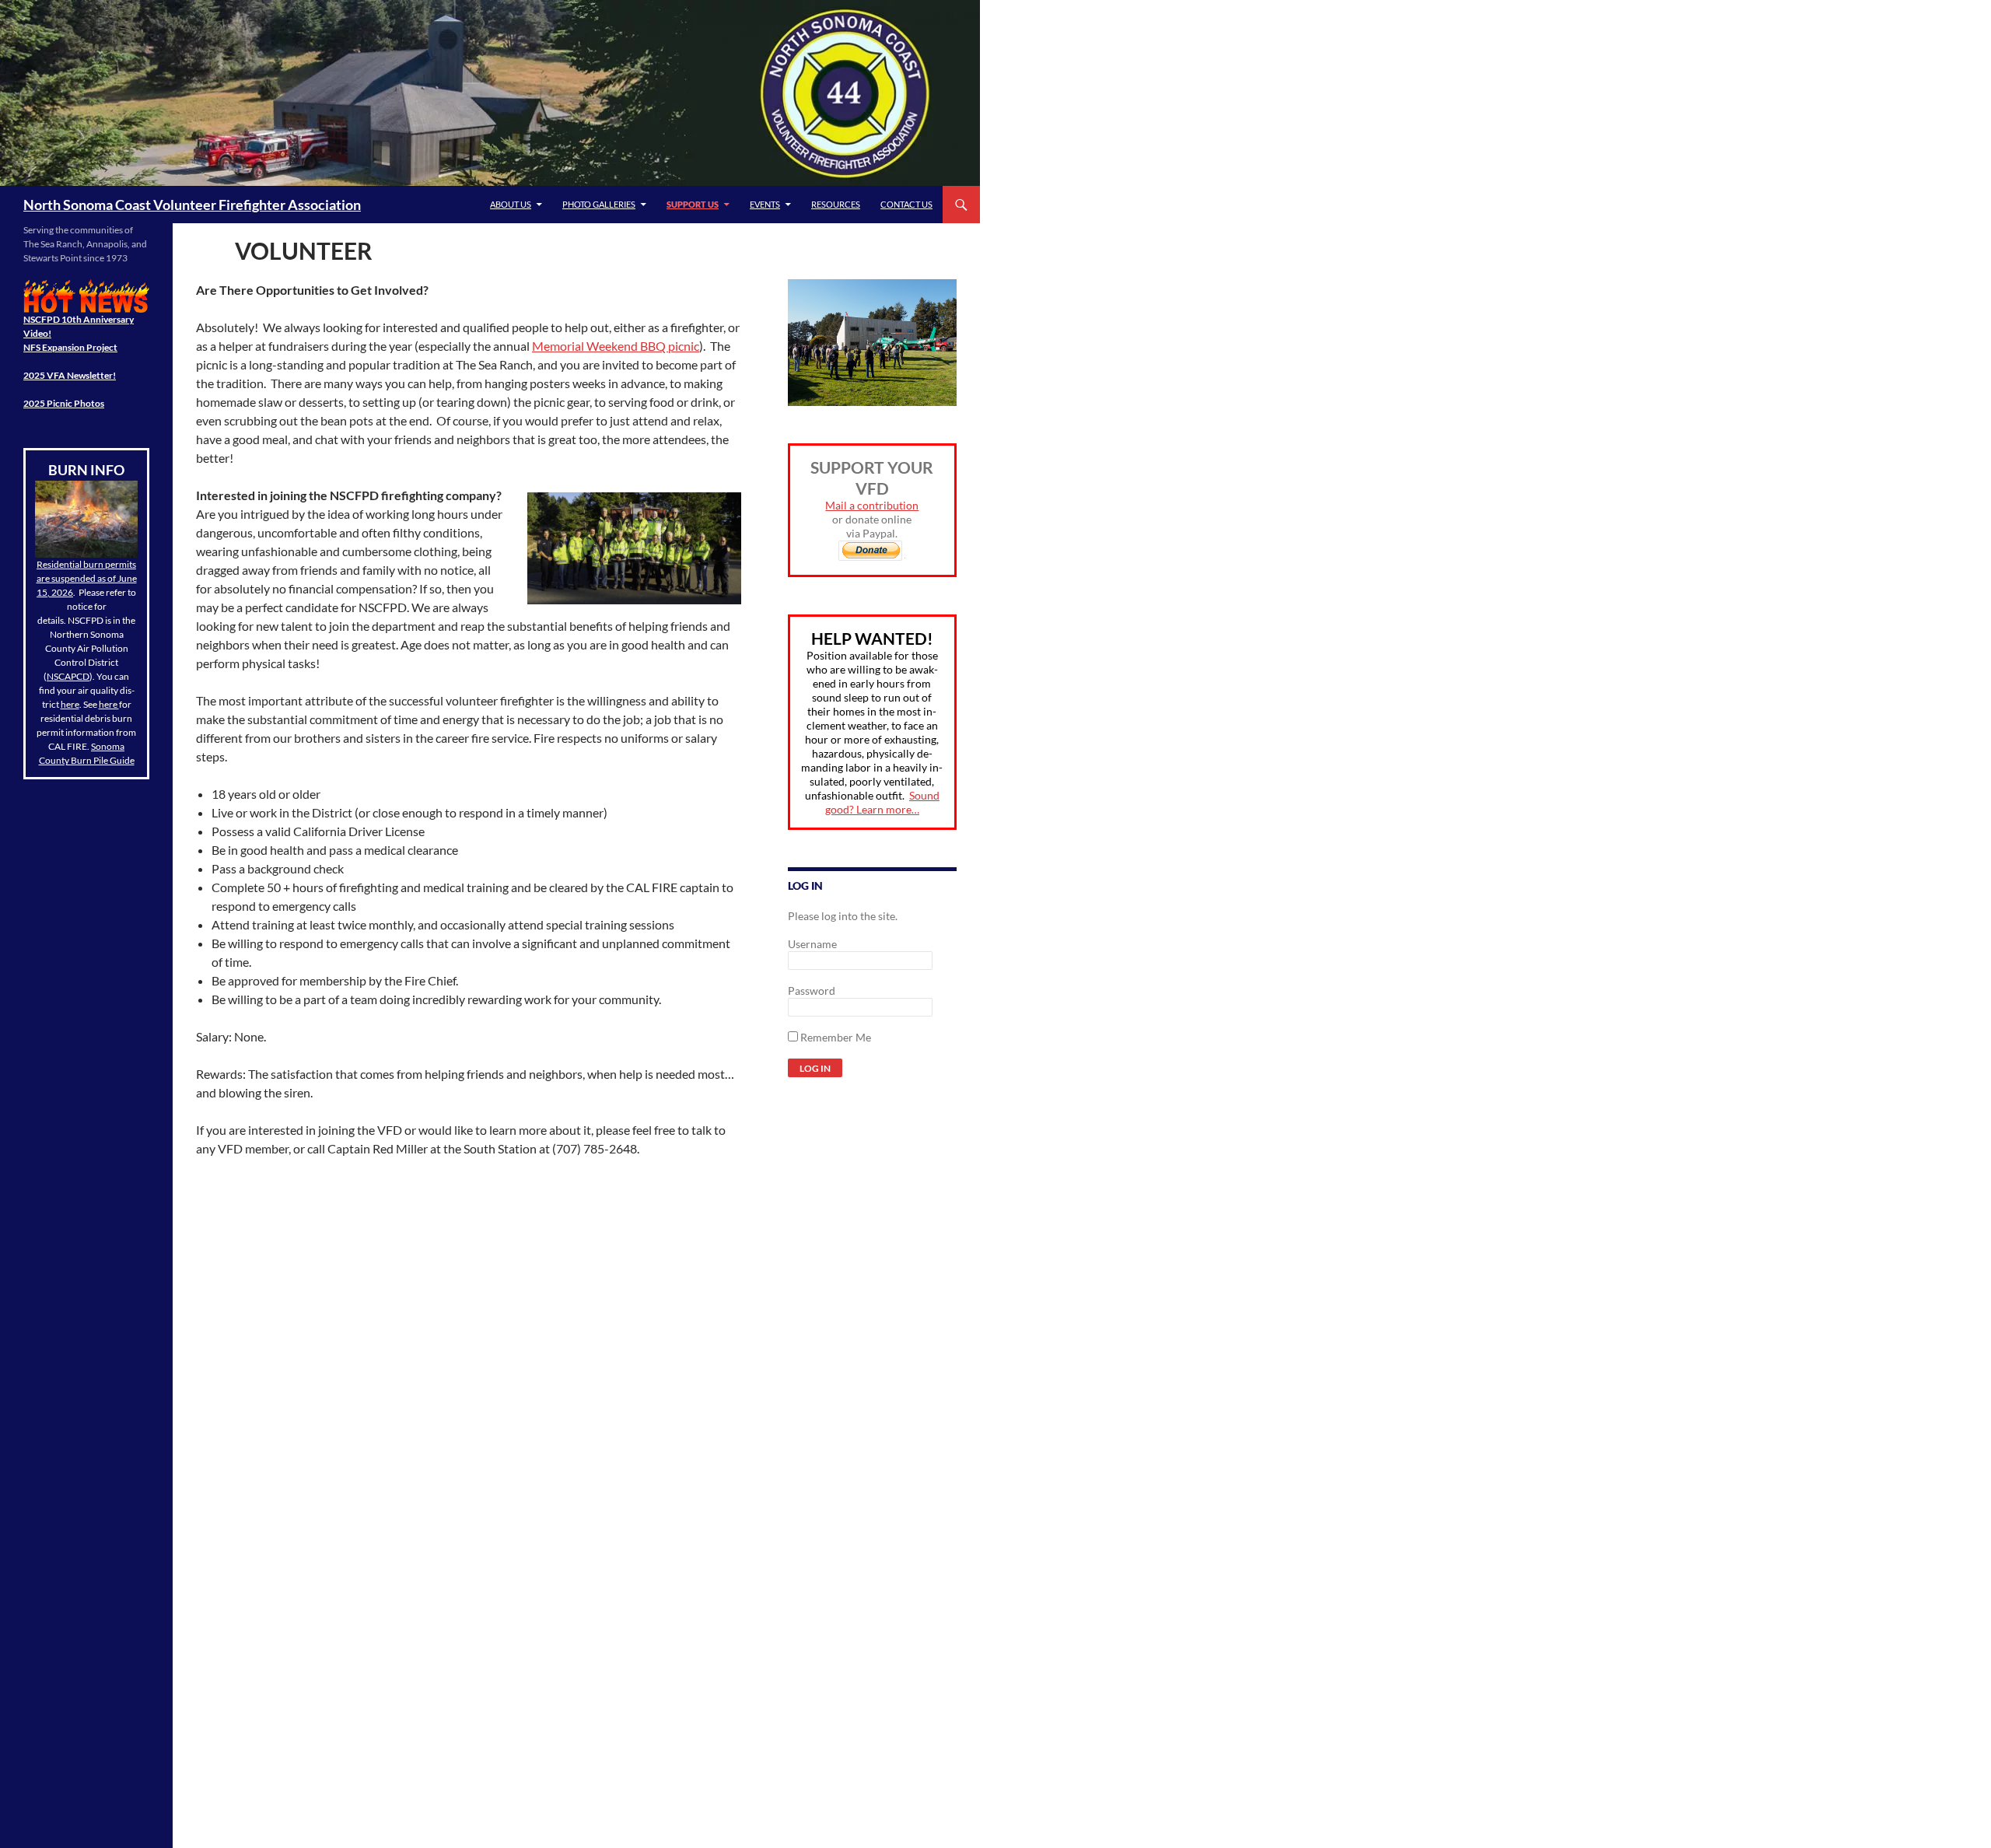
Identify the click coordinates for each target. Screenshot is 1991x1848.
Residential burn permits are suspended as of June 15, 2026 (87, 578)
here (70, 704)
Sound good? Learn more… (882, 802)
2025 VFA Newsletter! (70, 375)
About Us (511, 204)
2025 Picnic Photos (64, 403)
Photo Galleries (599, 204)
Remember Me (835, 1037)
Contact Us (906, 204)
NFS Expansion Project (70, 347)
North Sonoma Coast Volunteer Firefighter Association (192, 205)
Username (812, 944)
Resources (836, 204)
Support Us (693, 204)
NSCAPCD (68, 676)
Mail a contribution (872, 505)
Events (765, 204)
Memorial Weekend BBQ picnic (616, 346)
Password (812, 990)
